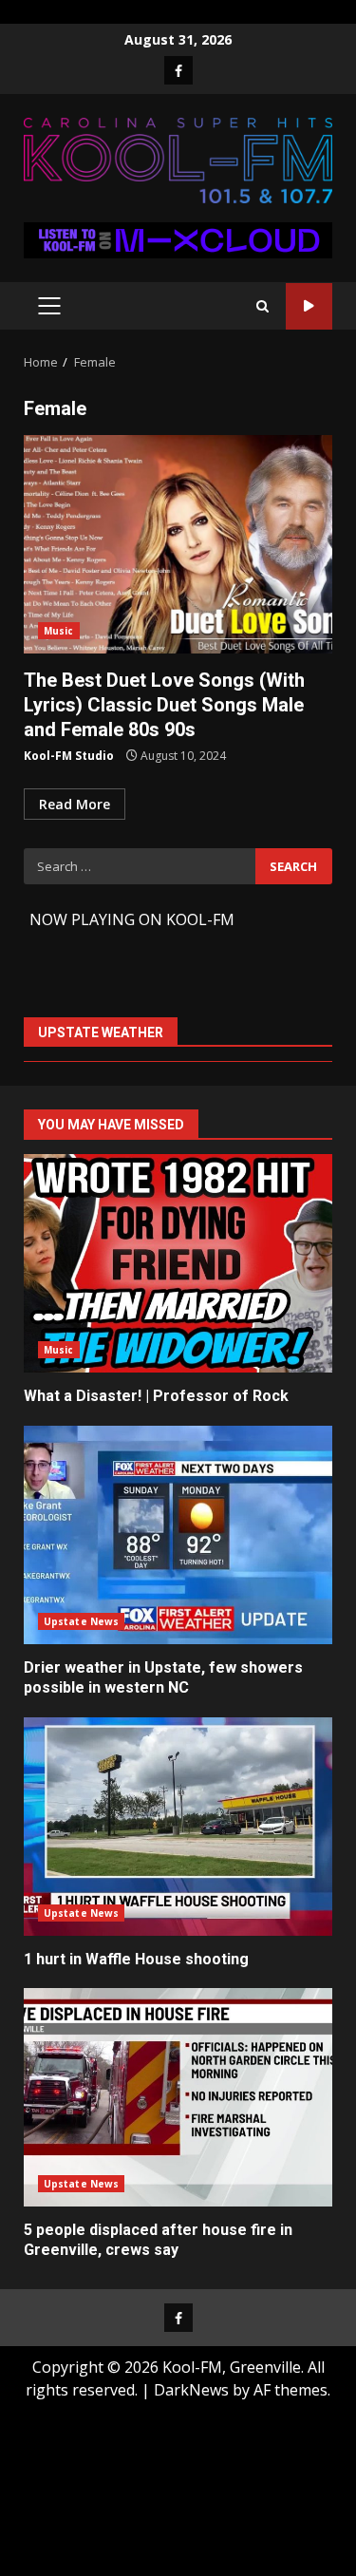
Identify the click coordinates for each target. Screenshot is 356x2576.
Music (59, 631)
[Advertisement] (178, 238)
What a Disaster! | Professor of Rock (178, 1263)
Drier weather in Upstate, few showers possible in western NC (178, 1535)
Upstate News (81, 1621)
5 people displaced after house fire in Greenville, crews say (178, 2097)
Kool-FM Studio (69, 756)
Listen (309, 306)
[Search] (262, 306)
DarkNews (191, 2390)
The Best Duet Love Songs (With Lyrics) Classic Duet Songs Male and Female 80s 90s (178, 544)
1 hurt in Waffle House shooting (178, 1827)
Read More (75, 804)
